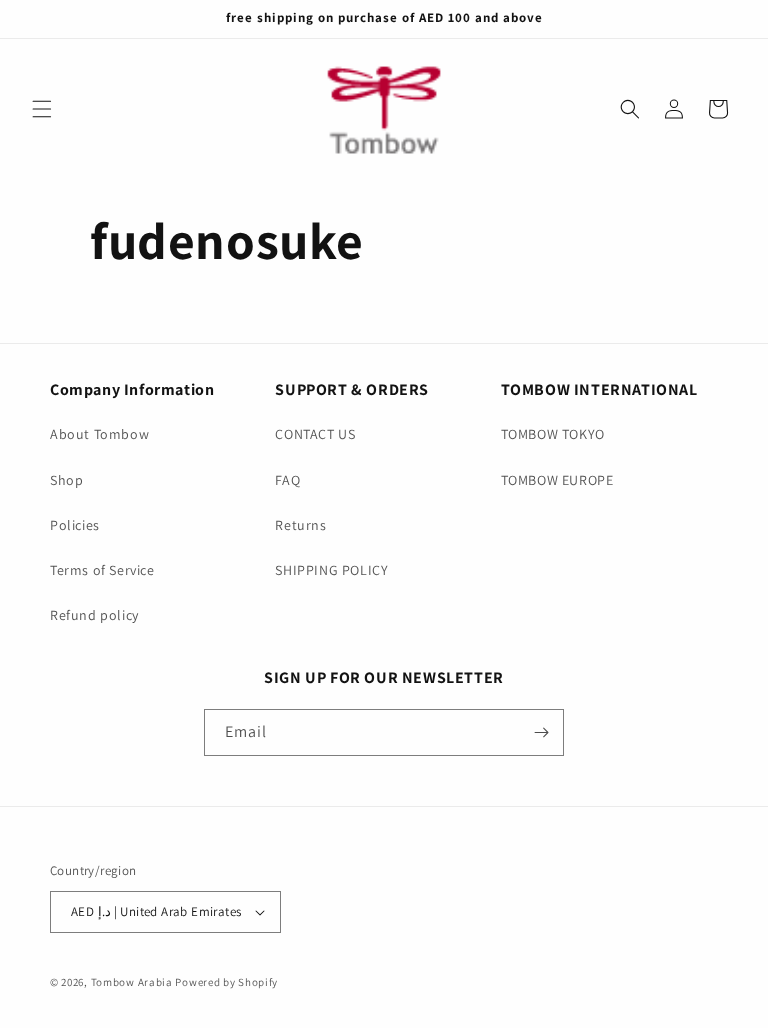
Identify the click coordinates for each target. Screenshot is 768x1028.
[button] (42, 109)
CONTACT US (315, 434)
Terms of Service (102, 570)
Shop (66, 480)
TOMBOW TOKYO (553, 434)
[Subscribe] (541, 732)
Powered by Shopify (226, 982)
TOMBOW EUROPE (557, 480)
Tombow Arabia (132, 982)
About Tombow (99, 434)
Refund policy (94, 615)
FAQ (287, 480)
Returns (300, 525)
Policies (75, 525)
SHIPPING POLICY (331, 570)
